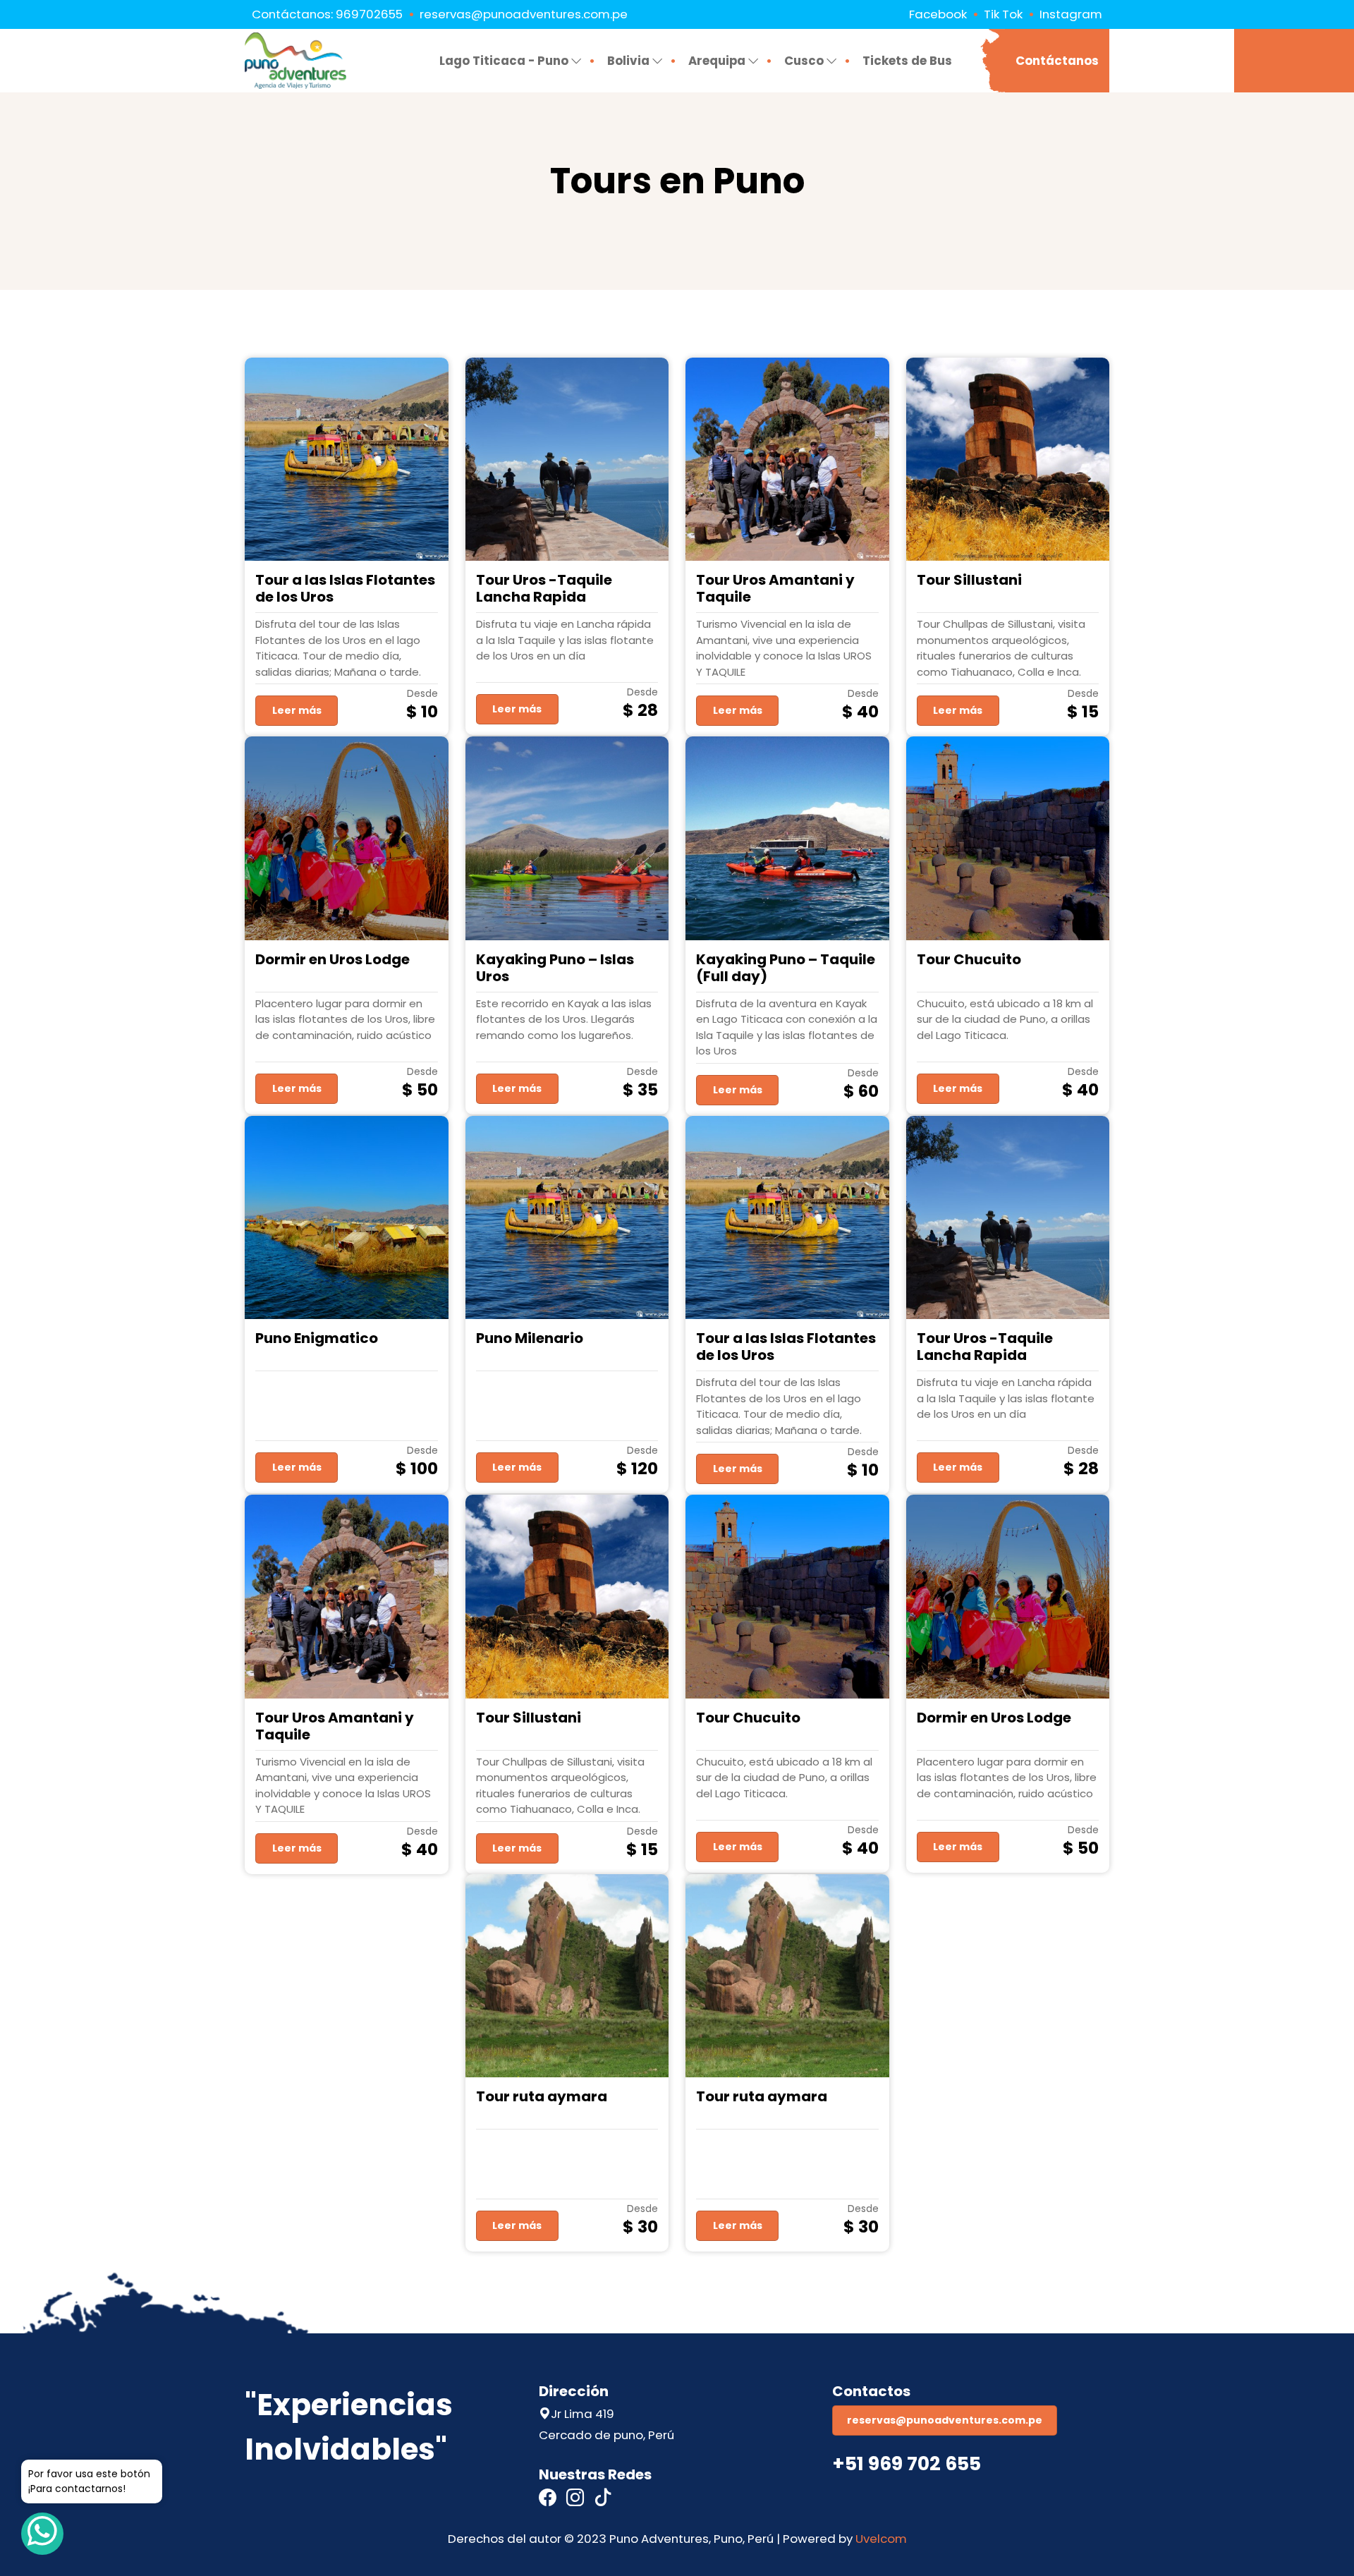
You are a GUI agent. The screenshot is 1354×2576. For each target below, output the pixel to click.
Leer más (297, 710)
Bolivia (628, 61)
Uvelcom (881, 2539)
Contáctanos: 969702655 (327, 14)
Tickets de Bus (907, 61)
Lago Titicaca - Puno (504, 61)
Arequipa (717, 61)
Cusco (804, 61)
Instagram (1071, 14)
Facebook (938, 14)
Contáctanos (1057, 61)
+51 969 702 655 (907, 2463)
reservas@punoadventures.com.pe (524, 14)
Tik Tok (1003, 14)
